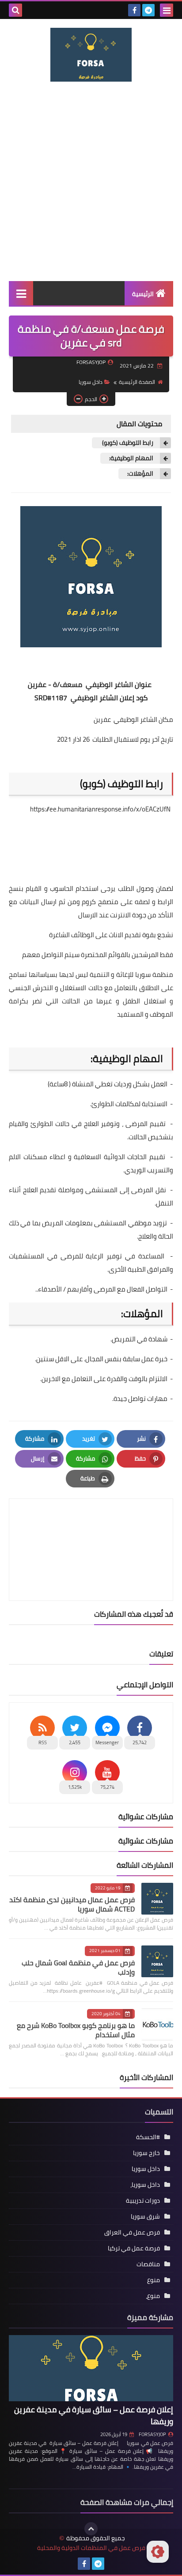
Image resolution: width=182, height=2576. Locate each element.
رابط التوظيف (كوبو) (127, 443)
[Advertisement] (91, 181)
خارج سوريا (146, 2153)
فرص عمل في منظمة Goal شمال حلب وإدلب (78, 1967)
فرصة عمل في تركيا (134, 2248)
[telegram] (148, 10)
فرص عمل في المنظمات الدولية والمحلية (91, 2548)
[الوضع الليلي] (158, 2552)
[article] (91, 1529)
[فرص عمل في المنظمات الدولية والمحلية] (91, 55)
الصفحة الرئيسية (137, 382)
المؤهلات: (140, 474)
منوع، (153, 2296)
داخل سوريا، (145, 2185)
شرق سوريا (145, 2216)
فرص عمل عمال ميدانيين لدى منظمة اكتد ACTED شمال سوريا (72, 1904)
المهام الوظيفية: (131, 458)
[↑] (91, 2529)
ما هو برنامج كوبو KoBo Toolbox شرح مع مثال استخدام (76, 2030)
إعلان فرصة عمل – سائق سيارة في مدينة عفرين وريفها (94, 2415)
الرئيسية (143, 294)
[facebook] (134, 10)
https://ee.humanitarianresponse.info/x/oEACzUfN (100, 809)
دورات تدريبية (143, 2200)
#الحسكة (148, 2137)
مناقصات (148, 2264)
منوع (154, 2280)
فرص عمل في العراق (132, 2232)
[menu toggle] (167, 10)
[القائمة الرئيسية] (21, 293)
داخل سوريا (91, 382)
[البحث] (15, 10)
